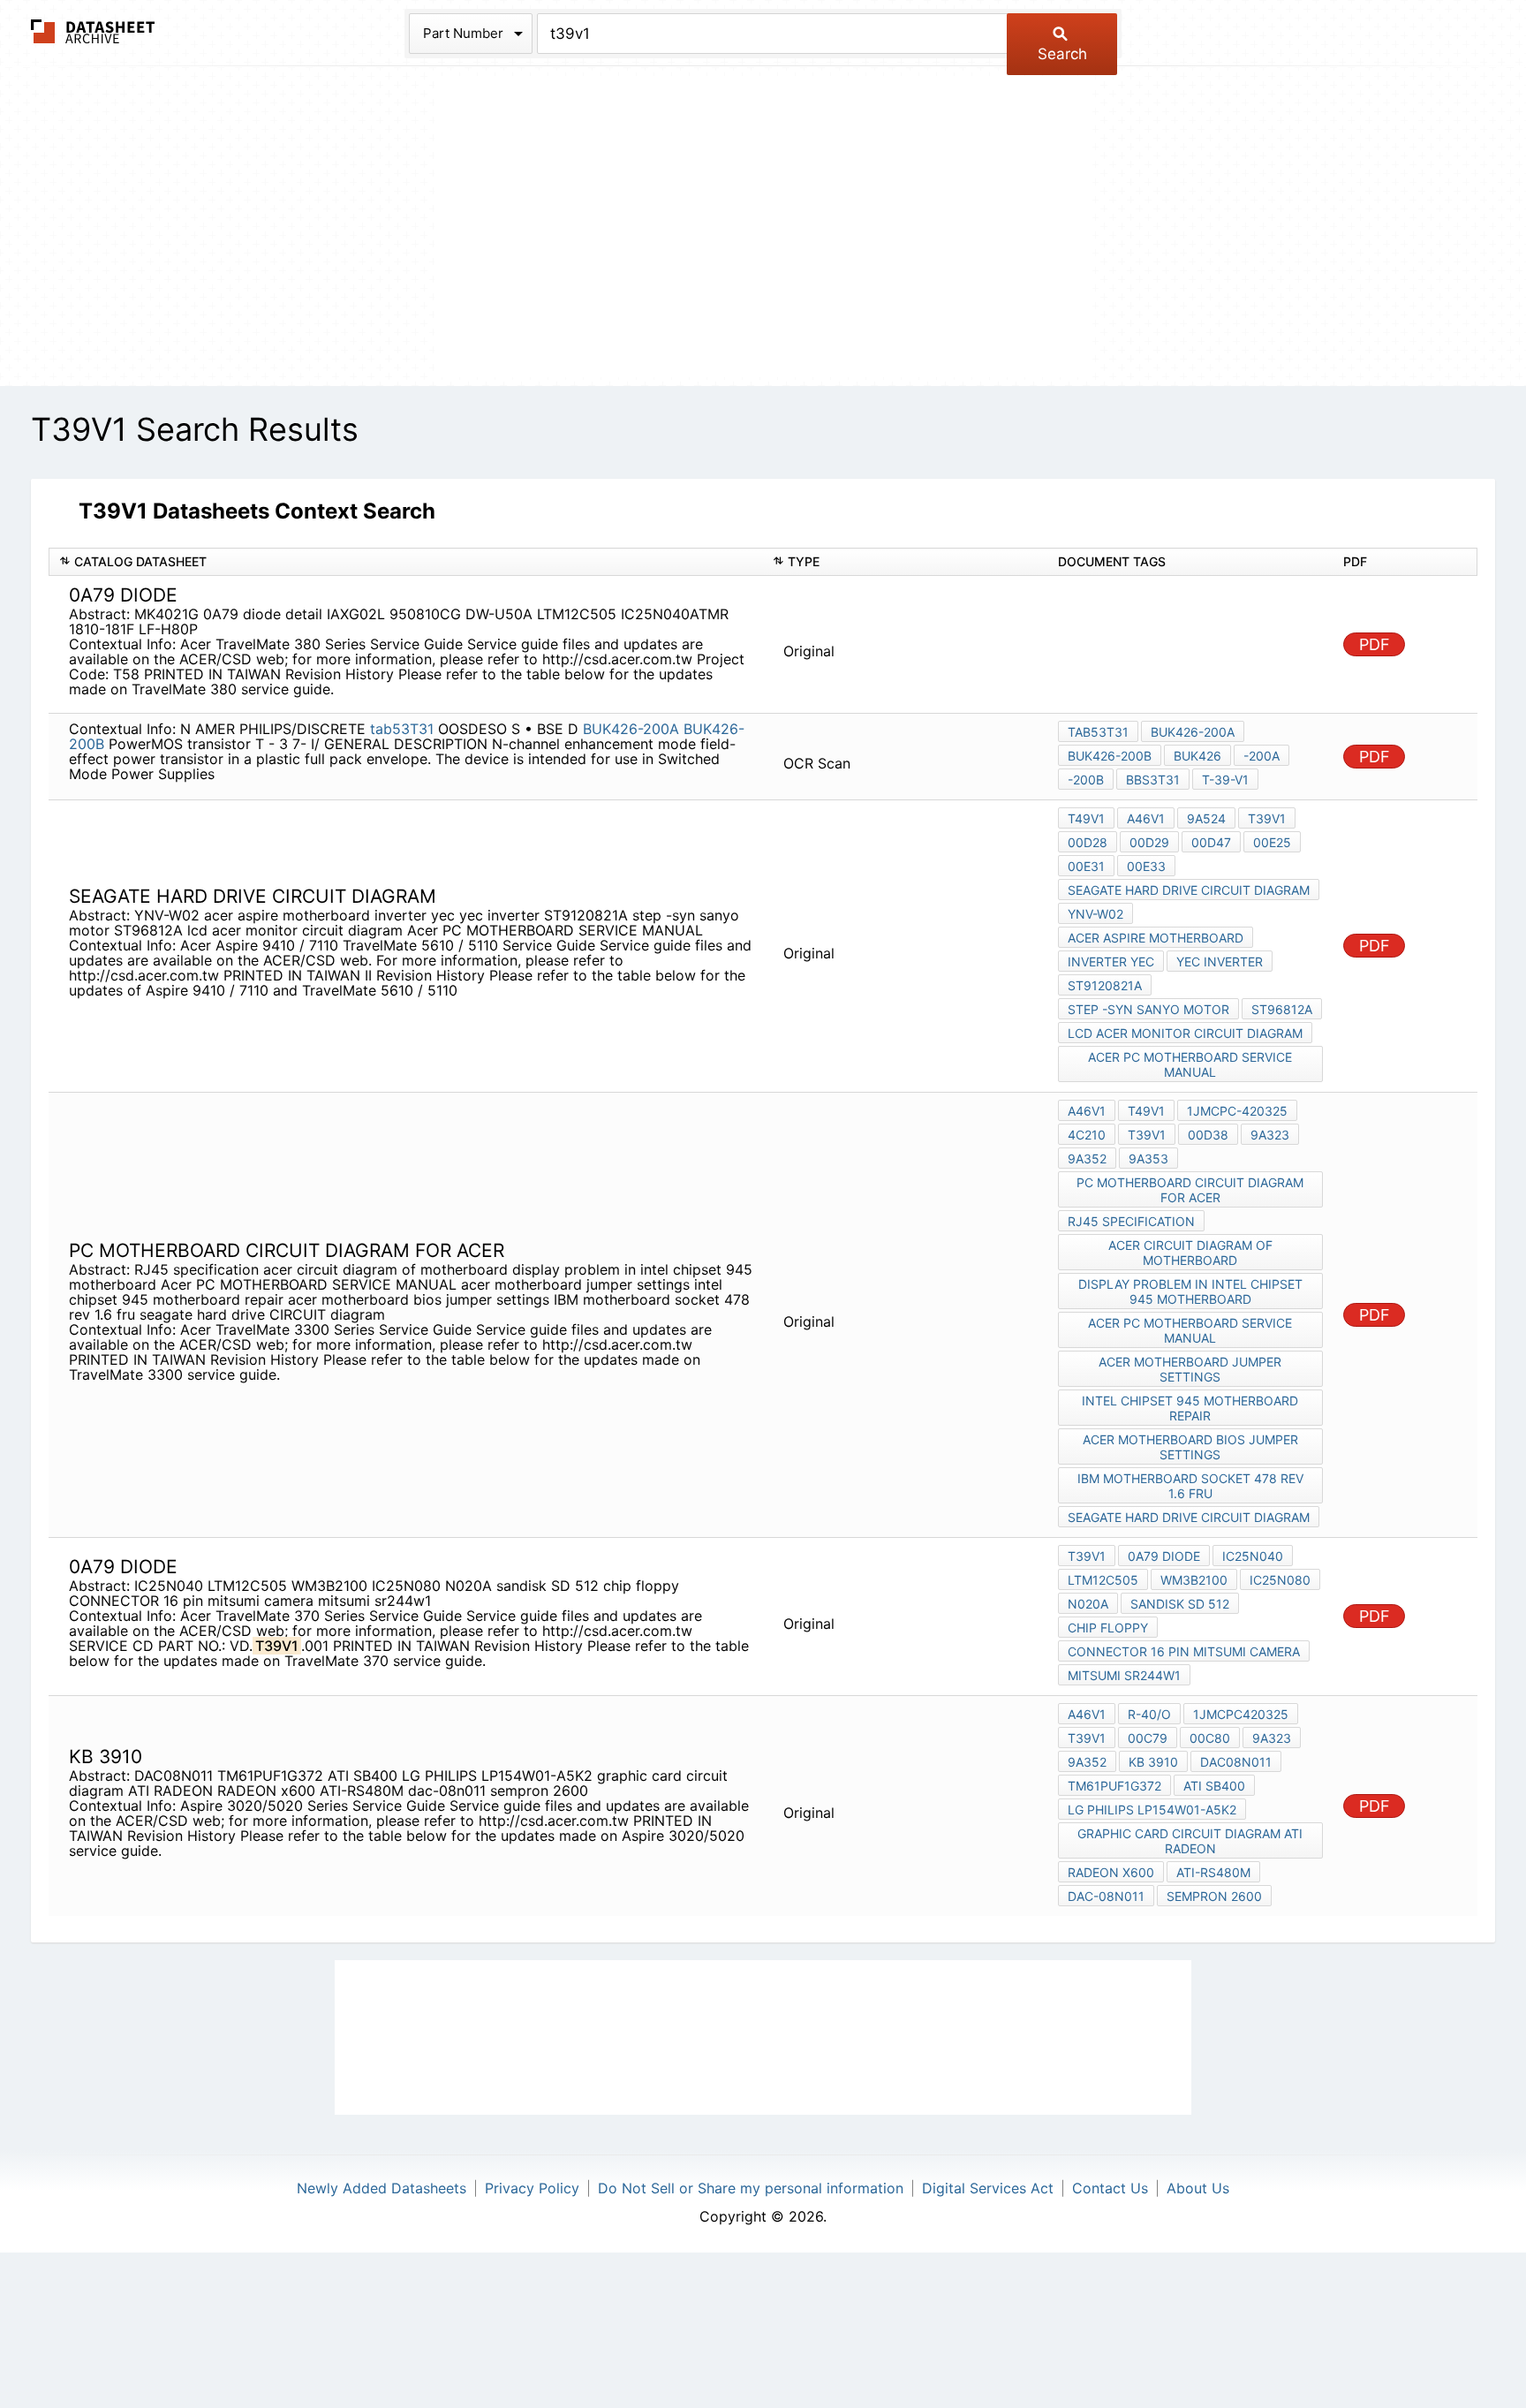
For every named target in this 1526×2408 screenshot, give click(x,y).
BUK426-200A (631, 729)
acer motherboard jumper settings (1190, 1369)
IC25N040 (1253, 1556)
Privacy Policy (532, 2188)
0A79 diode (1164, 1556)
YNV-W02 (1095, 914)
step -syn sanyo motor (1148, 1009)
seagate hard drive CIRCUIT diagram (1189, 890)
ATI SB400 (1214, 1786)
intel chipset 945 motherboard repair (1190, 1408)
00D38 (1208, 1135)
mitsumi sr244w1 (1124, 1675)
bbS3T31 (1153, 780)
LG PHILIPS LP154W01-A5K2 (1152, 1810)
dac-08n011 (1106, 1896)
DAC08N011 (1236, 1762)
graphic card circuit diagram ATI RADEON (1190, 1841)
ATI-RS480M (1213, 1872)
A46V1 (1146, 818)
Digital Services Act (988, 2188)
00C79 (1148, 1738)
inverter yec (1111, 962)
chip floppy (1108, 1628)
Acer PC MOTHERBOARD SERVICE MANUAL (1190, 1064)
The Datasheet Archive (93, 31)
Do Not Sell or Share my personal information (751, 2188)
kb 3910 (1153, 1762)
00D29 (1149, 842)
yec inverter (1220, 962)
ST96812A (1282, 1009)
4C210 (1087, 1135)
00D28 (1088, 842)
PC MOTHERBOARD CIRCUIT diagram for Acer (1190, 1190)
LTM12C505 (1103, 1580)
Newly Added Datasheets (381, 2188)
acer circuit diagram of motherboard (1190, 1253)
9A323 (1270, 1135)
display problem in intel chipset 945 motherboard (1190, 1291)
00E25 (1272, 842)
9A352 (1087, 1159)
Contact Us (1110, 2188)
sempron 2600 (1214, 1896)
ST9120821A (1105, 985)
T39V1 (1267, 818)
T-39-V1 (1225, 780)
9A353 (1148, 1159)
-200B (1086, 780)
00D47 (1211, 842)
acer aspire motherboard (1156, 938)
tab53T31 (402, 729)
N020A (1088, 1604)
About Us (1198, 2188)
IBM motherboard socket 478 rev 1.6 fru (1190, 1486)
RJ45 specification (1131, 1221)
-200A (1262, 756)
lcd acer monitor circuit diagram (1185, 1033)
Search (1062, 54)
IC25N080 (1280, 1580)
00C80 (1210, 1738)
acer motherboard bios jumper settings (1190, 1447)
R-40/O (1149, 1714)
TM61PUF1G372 (1114, 1786)
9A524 (1206, 818)
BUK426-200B (1110, 756)
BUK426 (1197, 756)
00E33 (1146, 866)
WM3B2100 (1194, 1580)
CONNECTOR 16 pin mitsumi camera (1184, 1651)
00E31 (1086, 866)
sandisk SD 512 (1180, 1604)
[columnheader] (406, 562)
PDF (1375, 644)
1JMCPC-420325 (1237, 1111)
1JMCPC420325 (1241, 1714)
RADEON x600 (1111, 1872)
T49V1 (1086, 818)
